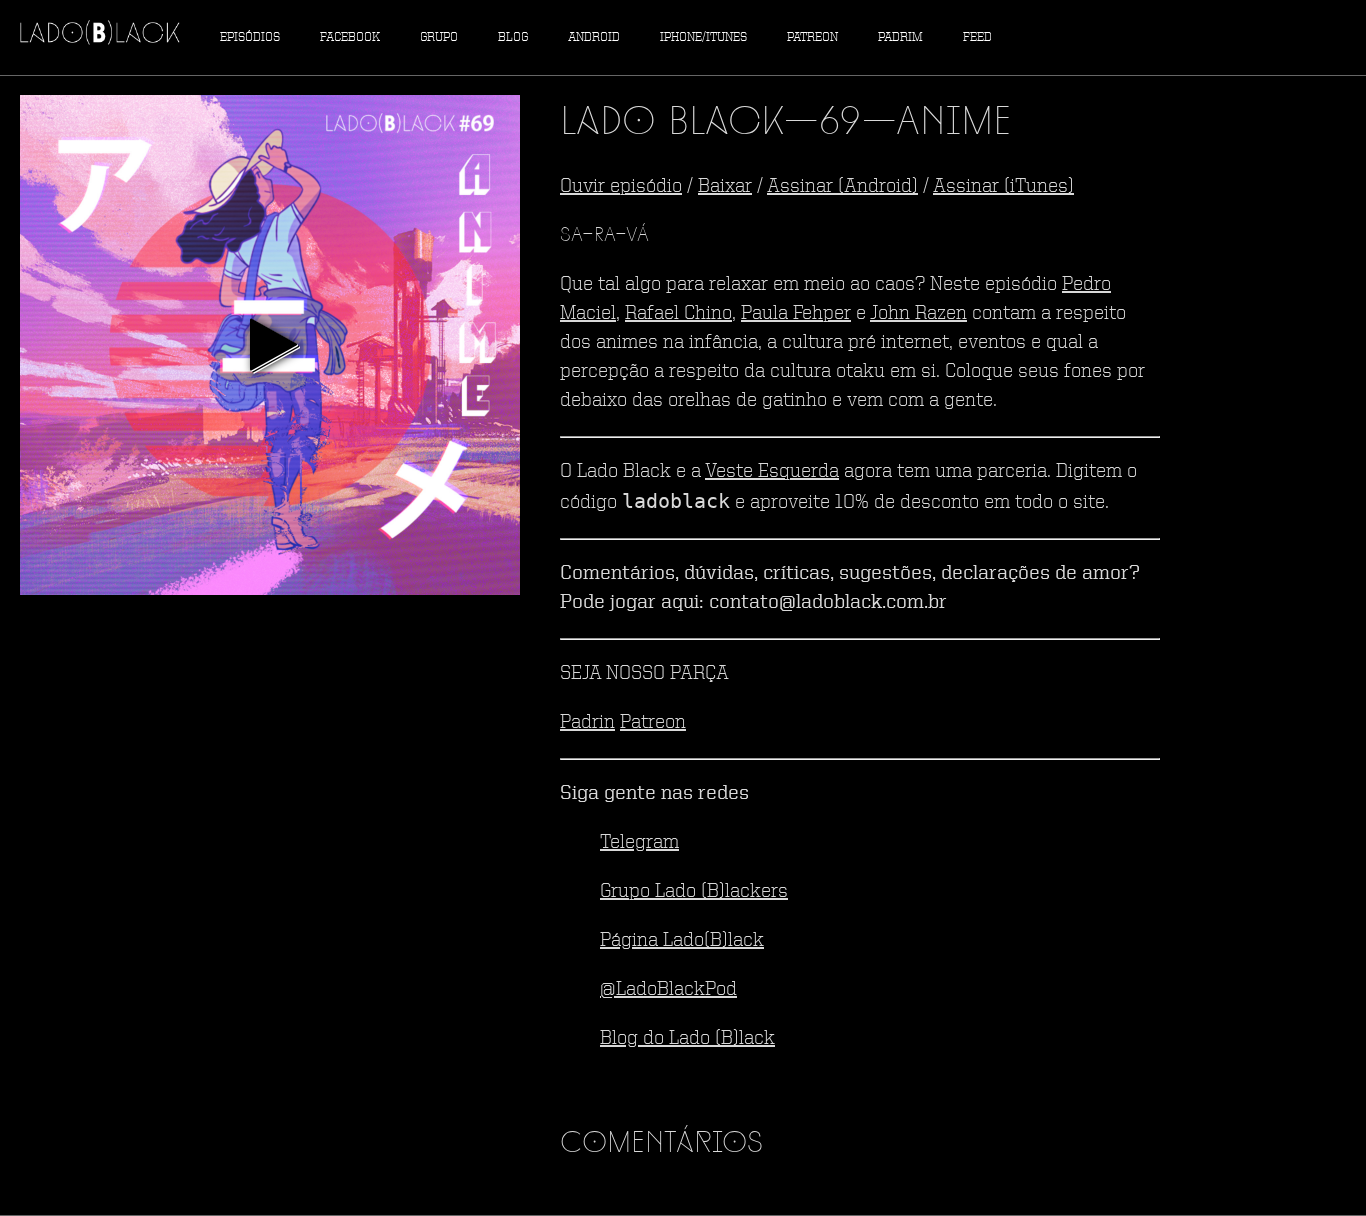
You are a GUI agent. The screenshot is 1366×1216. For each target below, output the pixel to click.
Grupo (439, 37)
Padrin (587, 723)
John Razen (918, 314)
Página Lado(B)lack (682, 941)
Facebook (350, 37)
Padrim (900, 37)
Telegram (639, 843)
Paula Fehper (796, 314)
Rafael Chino (678, 314)
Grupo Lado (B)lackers (694, 892)
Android (594, 37)
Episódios (250, 37)
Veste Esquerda (772, 472)
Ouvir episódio (621, 187)
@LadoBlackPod (668, 990)
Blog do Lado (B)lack (687, 1039)
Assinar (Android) (842, 187)
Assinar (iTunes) (1003, 187)
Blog (513, 37)
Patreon (812, 37)
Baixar (725, 187)
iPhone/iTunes (703, 37)
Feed (977, 37)
